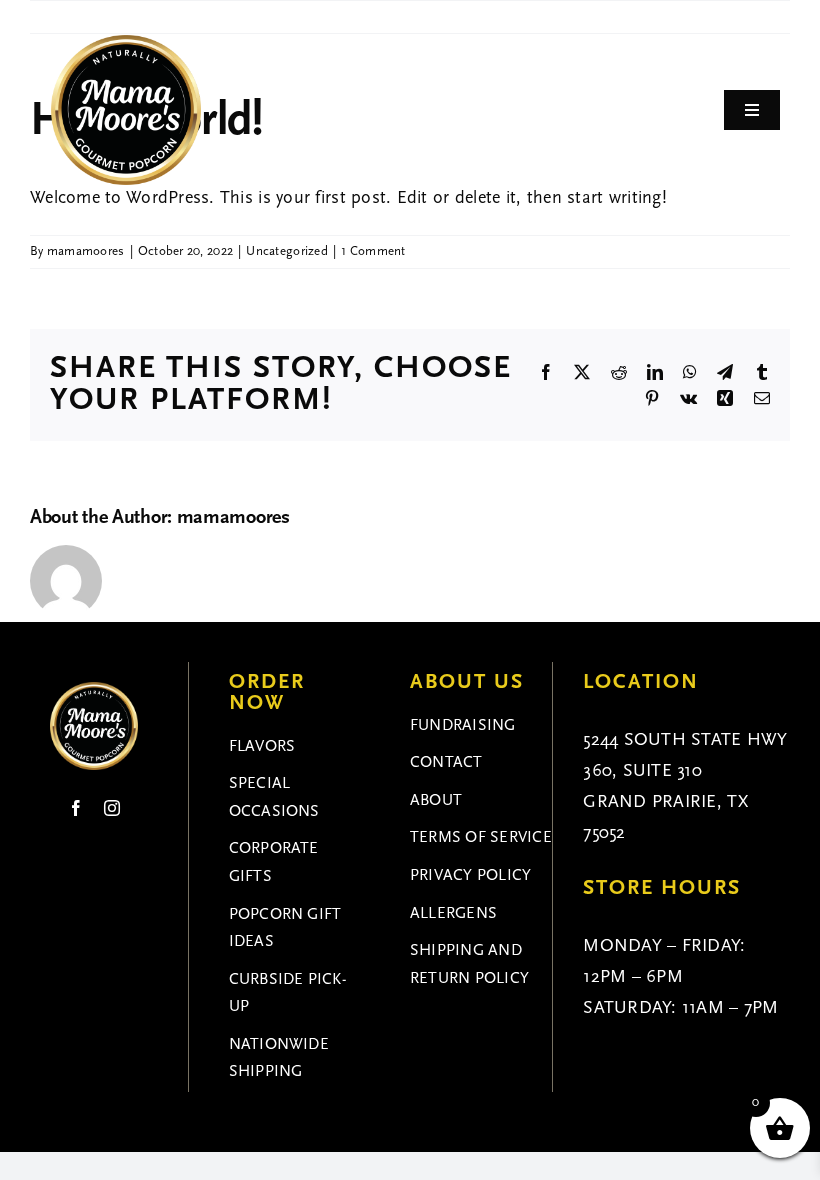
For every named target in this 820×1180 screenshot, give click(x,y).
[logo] (126, 44)
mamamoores (86, 251)
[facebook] (76, 808)
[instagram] (112, 808)
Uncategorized (287, 251)
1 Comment (373, 251)
